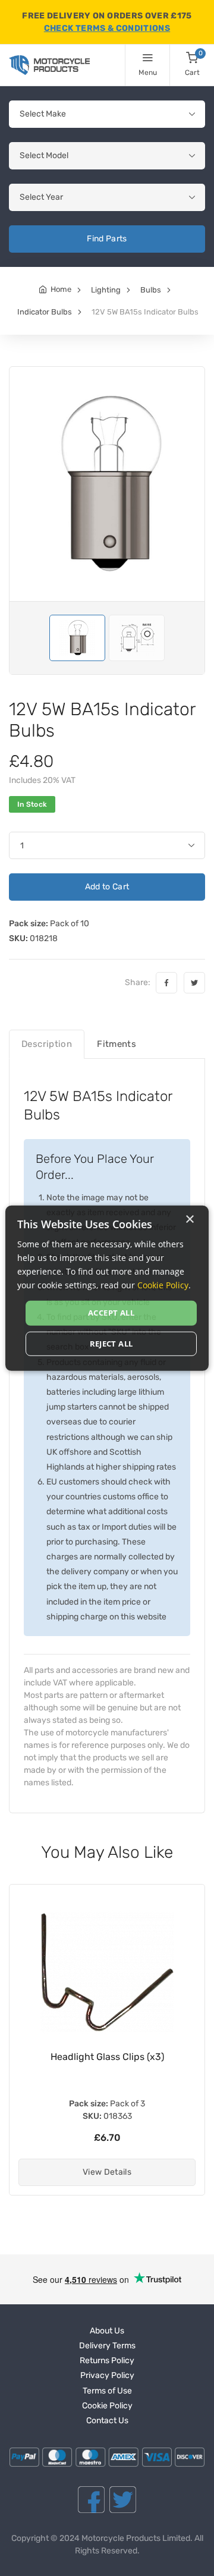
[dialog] (107, 1288)
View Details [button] (107, 2172)
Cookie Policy (107, 2406)
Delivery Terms (107, 2346)
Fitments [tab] (117, 1044)
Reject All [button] (111, 1344)
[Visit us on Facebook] (91, 2500)
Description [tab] (47, 1044)
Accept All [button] (111, 1313)
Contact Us (107, 2421)
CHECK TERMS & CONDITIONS (107, 28)
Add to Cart (107, 887)
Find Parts (107, 239)
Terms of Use (107, 2391)
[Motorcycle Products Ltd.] (49, 65)
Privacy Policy (107, 2375)
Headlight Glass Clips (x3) (107, 2057)
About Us (107, 2331)
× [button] (189, 1219)
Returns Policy (107, 2360)
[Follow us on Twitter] (123, 2500)
